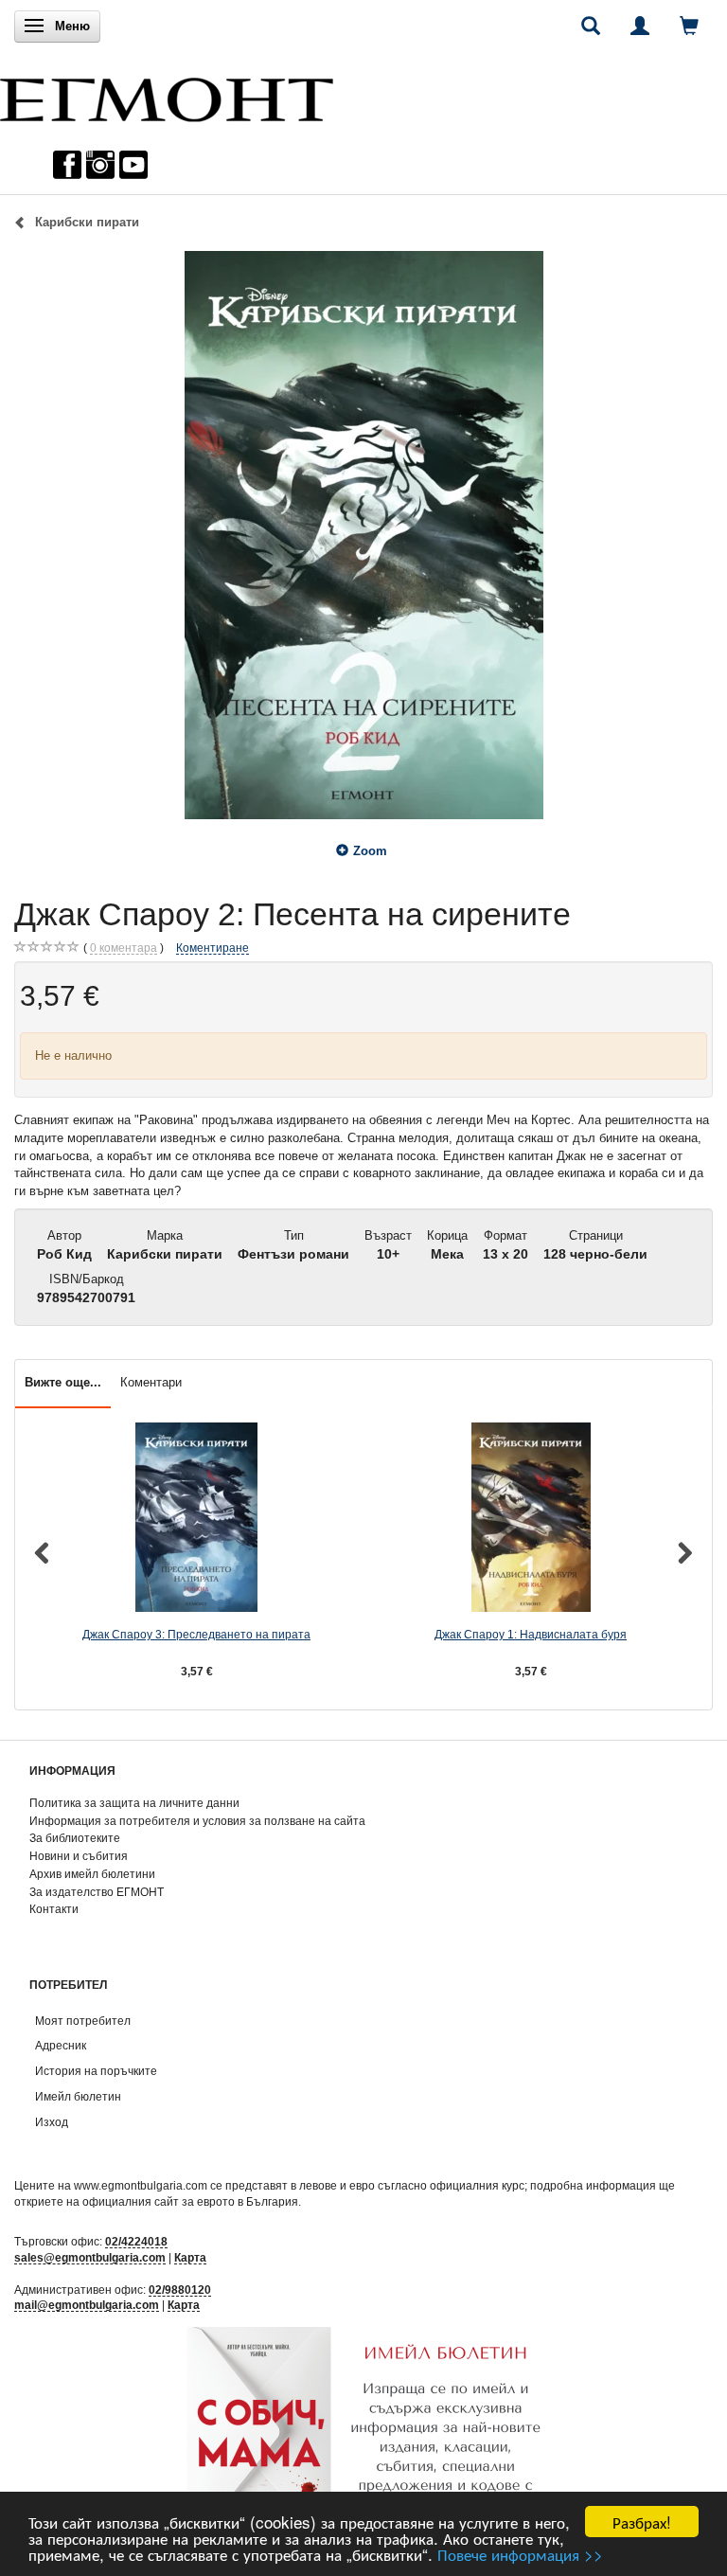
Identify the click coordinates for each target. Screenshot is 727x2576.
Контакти (54, 1909)
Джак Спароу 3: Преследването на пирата (196, 1634)
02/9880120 (180, 2290)
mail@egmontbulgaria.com (87, 2305)
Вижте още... (63, 1382)
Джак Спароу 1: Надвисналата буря (531, 1634)
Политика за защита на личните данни (134, 1803)
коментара (124, 948)
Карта (190, 2257)
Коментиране (213, 948)
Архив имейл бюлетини (92, 1874)
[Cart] (689, 26)
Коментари (151, 1382)
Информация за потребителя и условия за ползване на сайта (197, 1821)
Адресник (61, 2045)
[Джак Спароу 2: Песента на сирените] (363, 535)
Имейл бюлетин (78, 2096)
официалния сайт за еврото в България (190, 2201)
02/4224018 (136, 2241)
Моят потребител (83, 2021)
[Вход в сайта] (640, 26)
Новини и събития (79, 1856)
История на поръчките (96, 2071)
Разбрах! (642, 2522)
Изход (52, 2122)
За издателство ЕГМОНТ (97, 1892)
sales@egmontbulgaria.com (90, 2257)
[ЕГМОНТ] (167, 95)
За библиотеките (75, 1838)
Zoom (370, 851)
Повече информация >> (520, 2554)
